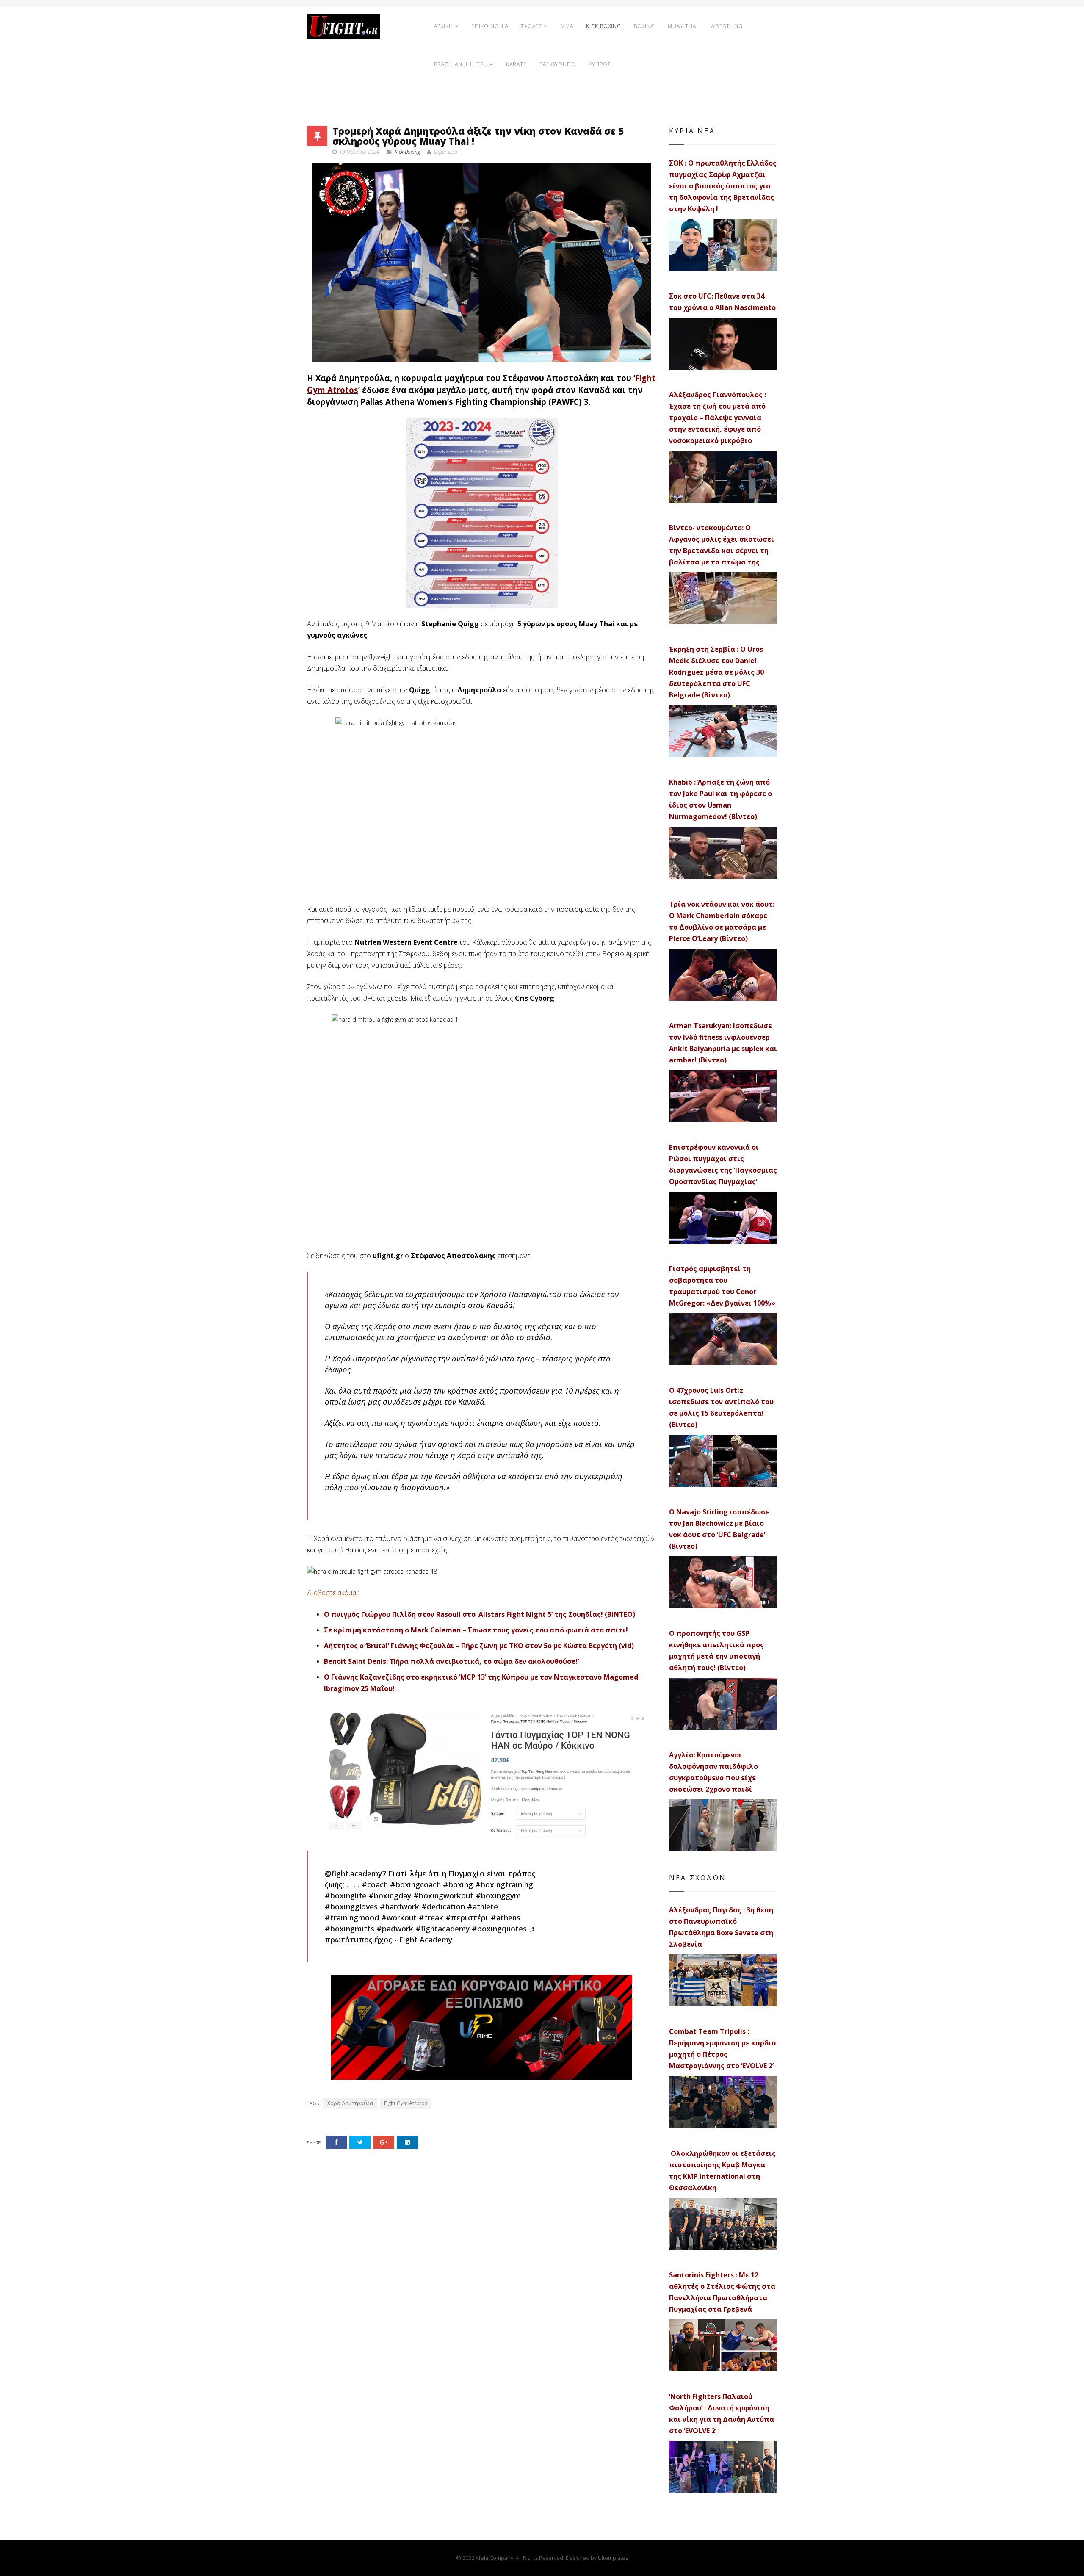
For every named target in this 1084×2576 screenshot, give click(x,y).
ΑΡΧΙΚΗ (444, 26)
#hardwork (400, 1906)
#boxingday (390, 1895)
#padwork (395, 1929)
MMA (567, 26)
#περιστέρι (467, 1917)
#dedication (443, 1906)
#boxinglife (346, 1895)
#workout (399, 1917)
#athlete (483, 1906)
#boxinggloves (351, 1906)
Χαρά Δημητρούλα (350, 2103)
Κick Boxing (407, 152)
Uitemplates (613, 2558)
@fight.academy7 (355, 1873)
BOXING (644, 26)
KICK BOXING (604, 26)
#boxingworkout (443, 1895)
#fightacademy (442, 1929)
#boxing (458, 1884)
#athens (506, 1917)
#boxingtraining (504, 1884)
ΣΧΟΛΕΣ (532, 26)
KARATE (516, 64)
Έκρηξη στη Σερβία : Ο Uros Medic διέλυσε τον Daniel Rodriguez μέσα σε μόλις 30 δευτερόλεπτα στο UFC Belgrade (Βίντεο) (716, 672)
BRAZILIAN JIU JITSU (461, 64)
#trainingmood (352, 1917)
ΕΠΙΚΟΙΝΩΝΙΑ (490, 26)
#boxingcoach (415, 1884)
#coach (375, 1884)
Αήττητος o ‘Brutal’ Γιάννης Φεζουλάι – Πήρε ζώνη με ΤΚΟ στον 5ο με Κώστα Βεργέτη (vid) (479, 1646)
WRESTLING (727, 26)
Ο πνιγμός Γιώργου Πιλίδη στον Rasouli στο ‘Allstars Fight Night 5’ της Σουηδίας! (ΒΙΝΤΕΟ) (480, 1614)
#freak (431, 1917)
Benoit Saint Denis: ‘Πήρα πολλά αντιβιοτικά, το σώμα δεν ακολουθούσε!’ (451, 1661)
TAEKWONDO (558, 64)
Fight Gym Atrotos (406, 2103)
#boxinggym (498, 1895)
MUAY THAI (683, 26)
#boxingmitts (350, 1929)
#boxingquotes (499, 1929)
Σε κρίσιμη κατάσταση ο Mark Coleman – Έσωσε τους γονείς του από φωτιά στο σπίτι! (476, 1630)
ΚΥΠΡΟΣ (600, 64)
